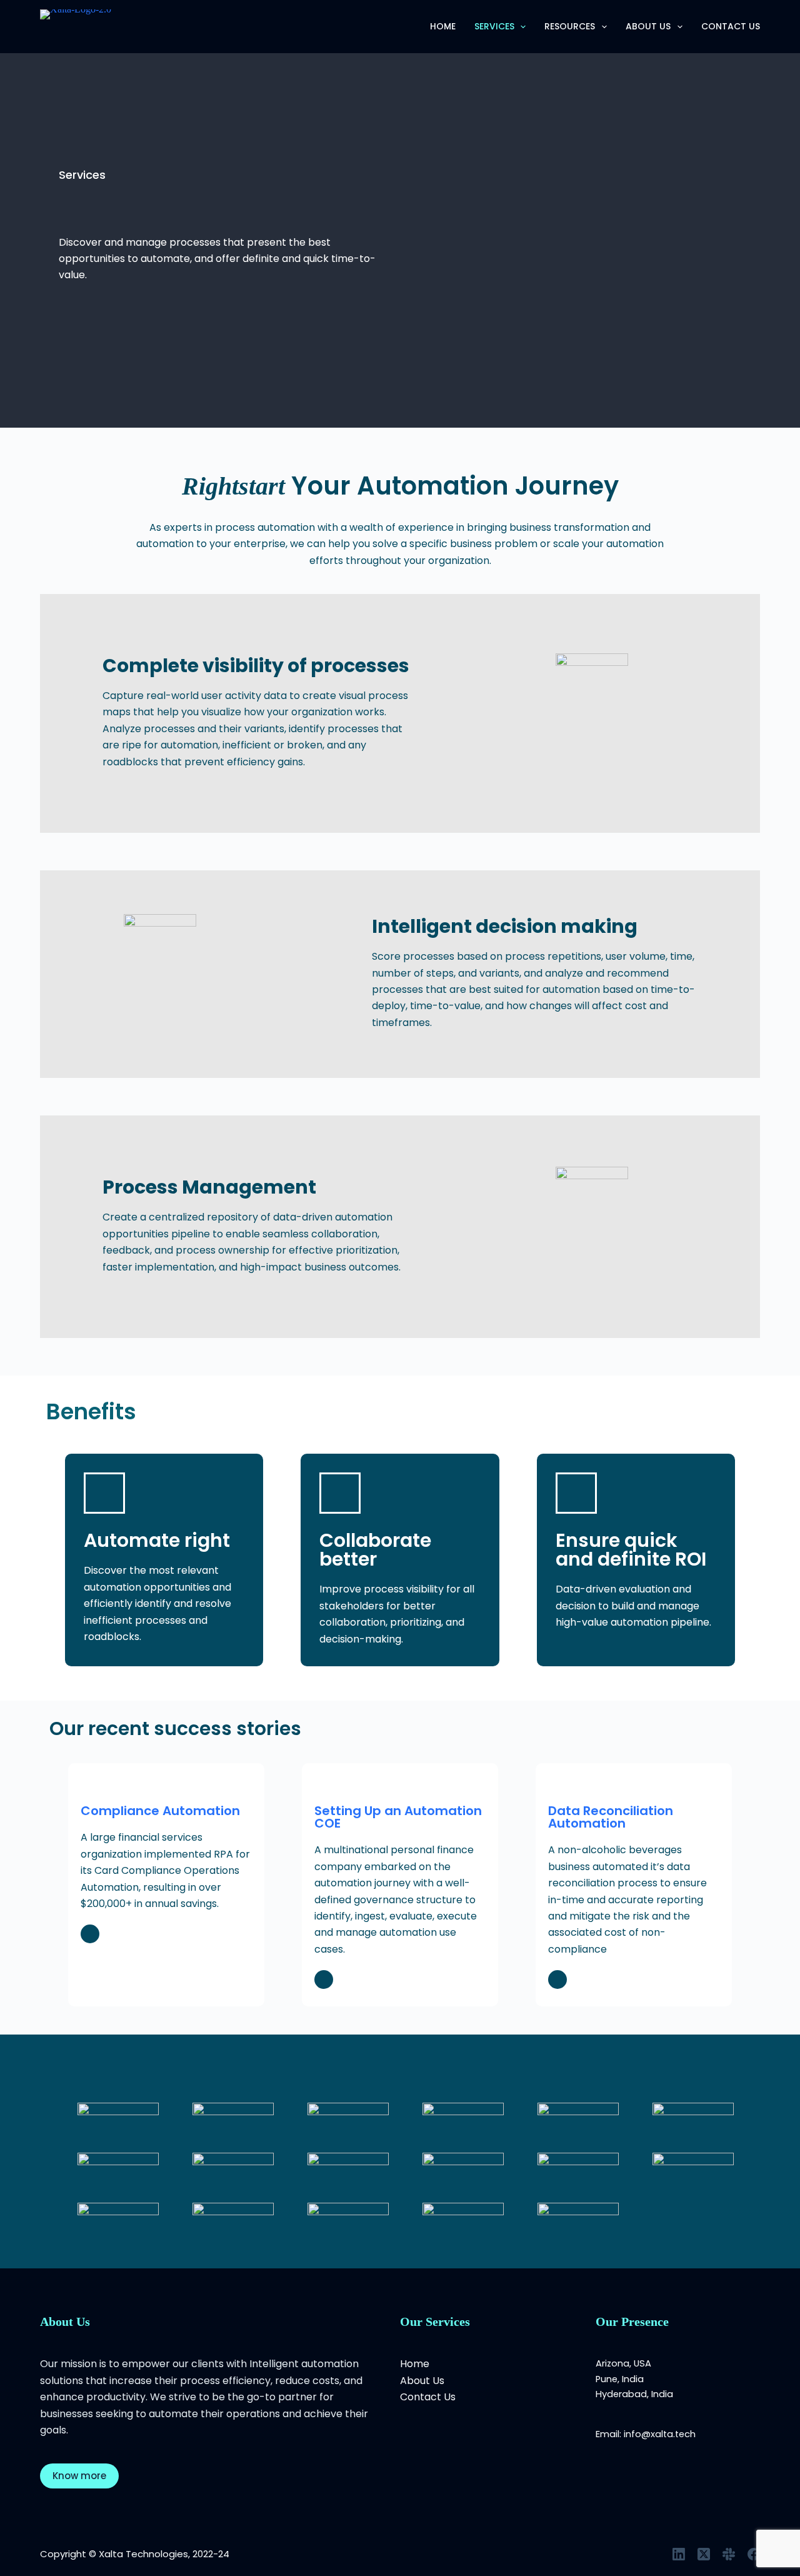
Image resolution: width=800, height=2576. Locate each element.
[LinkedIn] (679, 2554)
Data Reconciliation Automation (611, 1817)
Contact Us (731, 26)
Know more (79, 2476)
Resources (570, 26)
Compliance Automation (160, 1811)
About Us (648, 26)
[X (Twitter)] (704, 2554)
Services (494, 26)
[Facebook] (754, 2554)
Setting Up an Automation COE (398, 1817)
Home (443, 26)
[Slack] (729, 2554)
